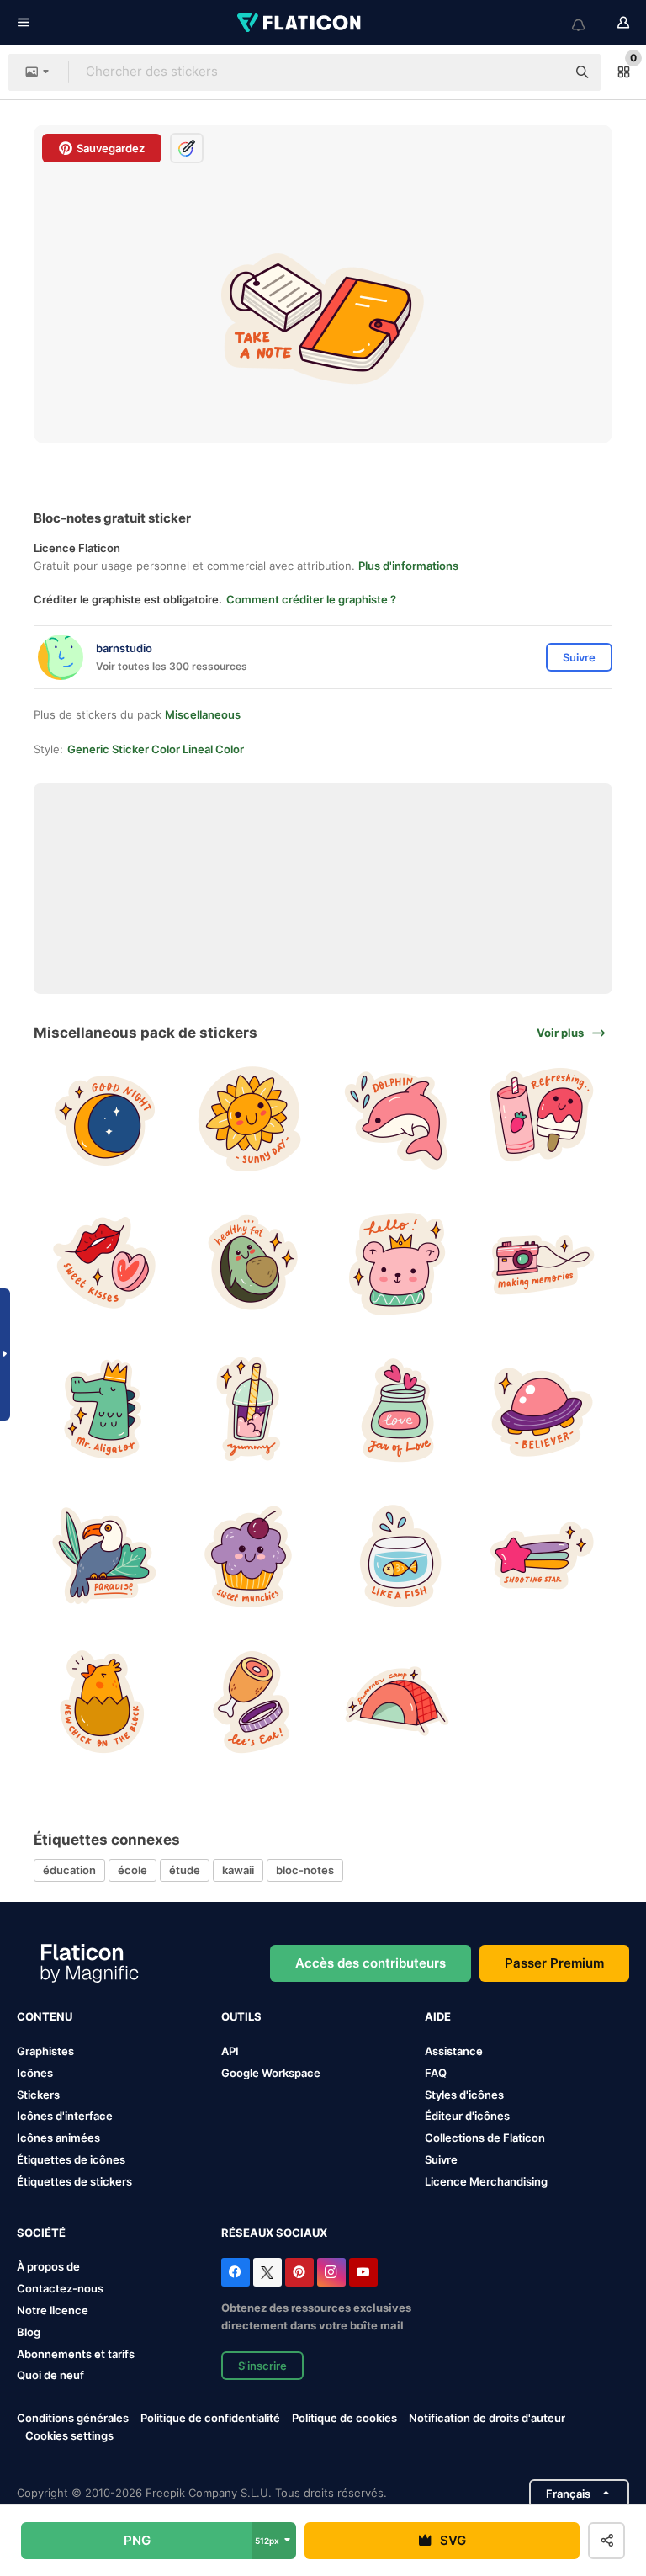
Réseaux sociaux (274, 2233)
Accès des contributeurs (371, 1963)
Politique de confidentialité (210, 2418)
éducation (69, 1870)
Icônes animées (58, 2138)
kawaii (238, 1870)
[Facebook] (236, 2272)
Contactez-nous (60, 2288)
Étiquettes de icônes (71, 2159)
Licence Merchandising (486, 2181)
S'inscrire (262, 2366)
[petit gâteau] (250, 1555)
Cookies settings (69, 2436)
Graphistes (45, 2051)
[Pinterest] (299, 2272)
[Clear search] (545, 72)
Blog (29, 2332)
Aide (438, 2016)
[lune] (104, 1118)
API (230, 2051)
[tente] (396, 1702)
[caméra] (542, 1264)
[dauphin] (396, 1118)
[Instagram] (331, 2272)
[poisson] (396, 1555)
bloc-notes (305, 1870)
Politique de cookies (344, 2418)
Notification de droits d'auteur (487, 2418)
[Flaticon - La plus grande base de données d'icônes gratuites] (300, 23)
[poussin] (104, 1702)
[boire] (250, 1410)
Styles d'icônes (464, 2095)
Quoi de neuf (50, 2375)
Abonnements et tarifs (76, 2354)
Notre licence (53, 2310)
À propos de (48, 2266)
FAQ (436, 2073)
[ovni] (542, 1410)
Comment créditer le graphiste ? (311, 599)
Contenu (45, 2016)
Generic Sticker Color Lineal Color (156, 749)
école (132, 1870)
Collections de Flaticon (485, 2138)
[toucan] (104, 1555)
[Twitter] (267, 2272)
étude (185, 1870)
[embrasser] (104, 1264)
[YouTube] (363, 2272)
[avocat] (250, 1264)
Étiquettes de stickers (74, 2181)
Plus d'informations (408, 566)
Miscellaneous (203, 714)
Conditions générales (73, 2418)
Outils (241, 2016)
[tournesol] (250, 1118)
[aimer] (396, 1410)
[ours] (396, 1264)
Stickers (38, 2095)
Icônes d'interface (65, 2116)
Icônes (35, 2073)
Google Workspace (271, 2073)
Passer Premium (554, 1963)
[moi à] (250, 1702)
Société (41, 2233)
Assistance (454, 2051)
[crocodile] (104, 1410)
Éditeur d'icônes (467, 2116)
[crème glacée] (542, 1118)
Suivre (441, 2159)
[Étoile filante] (542, 1555)
